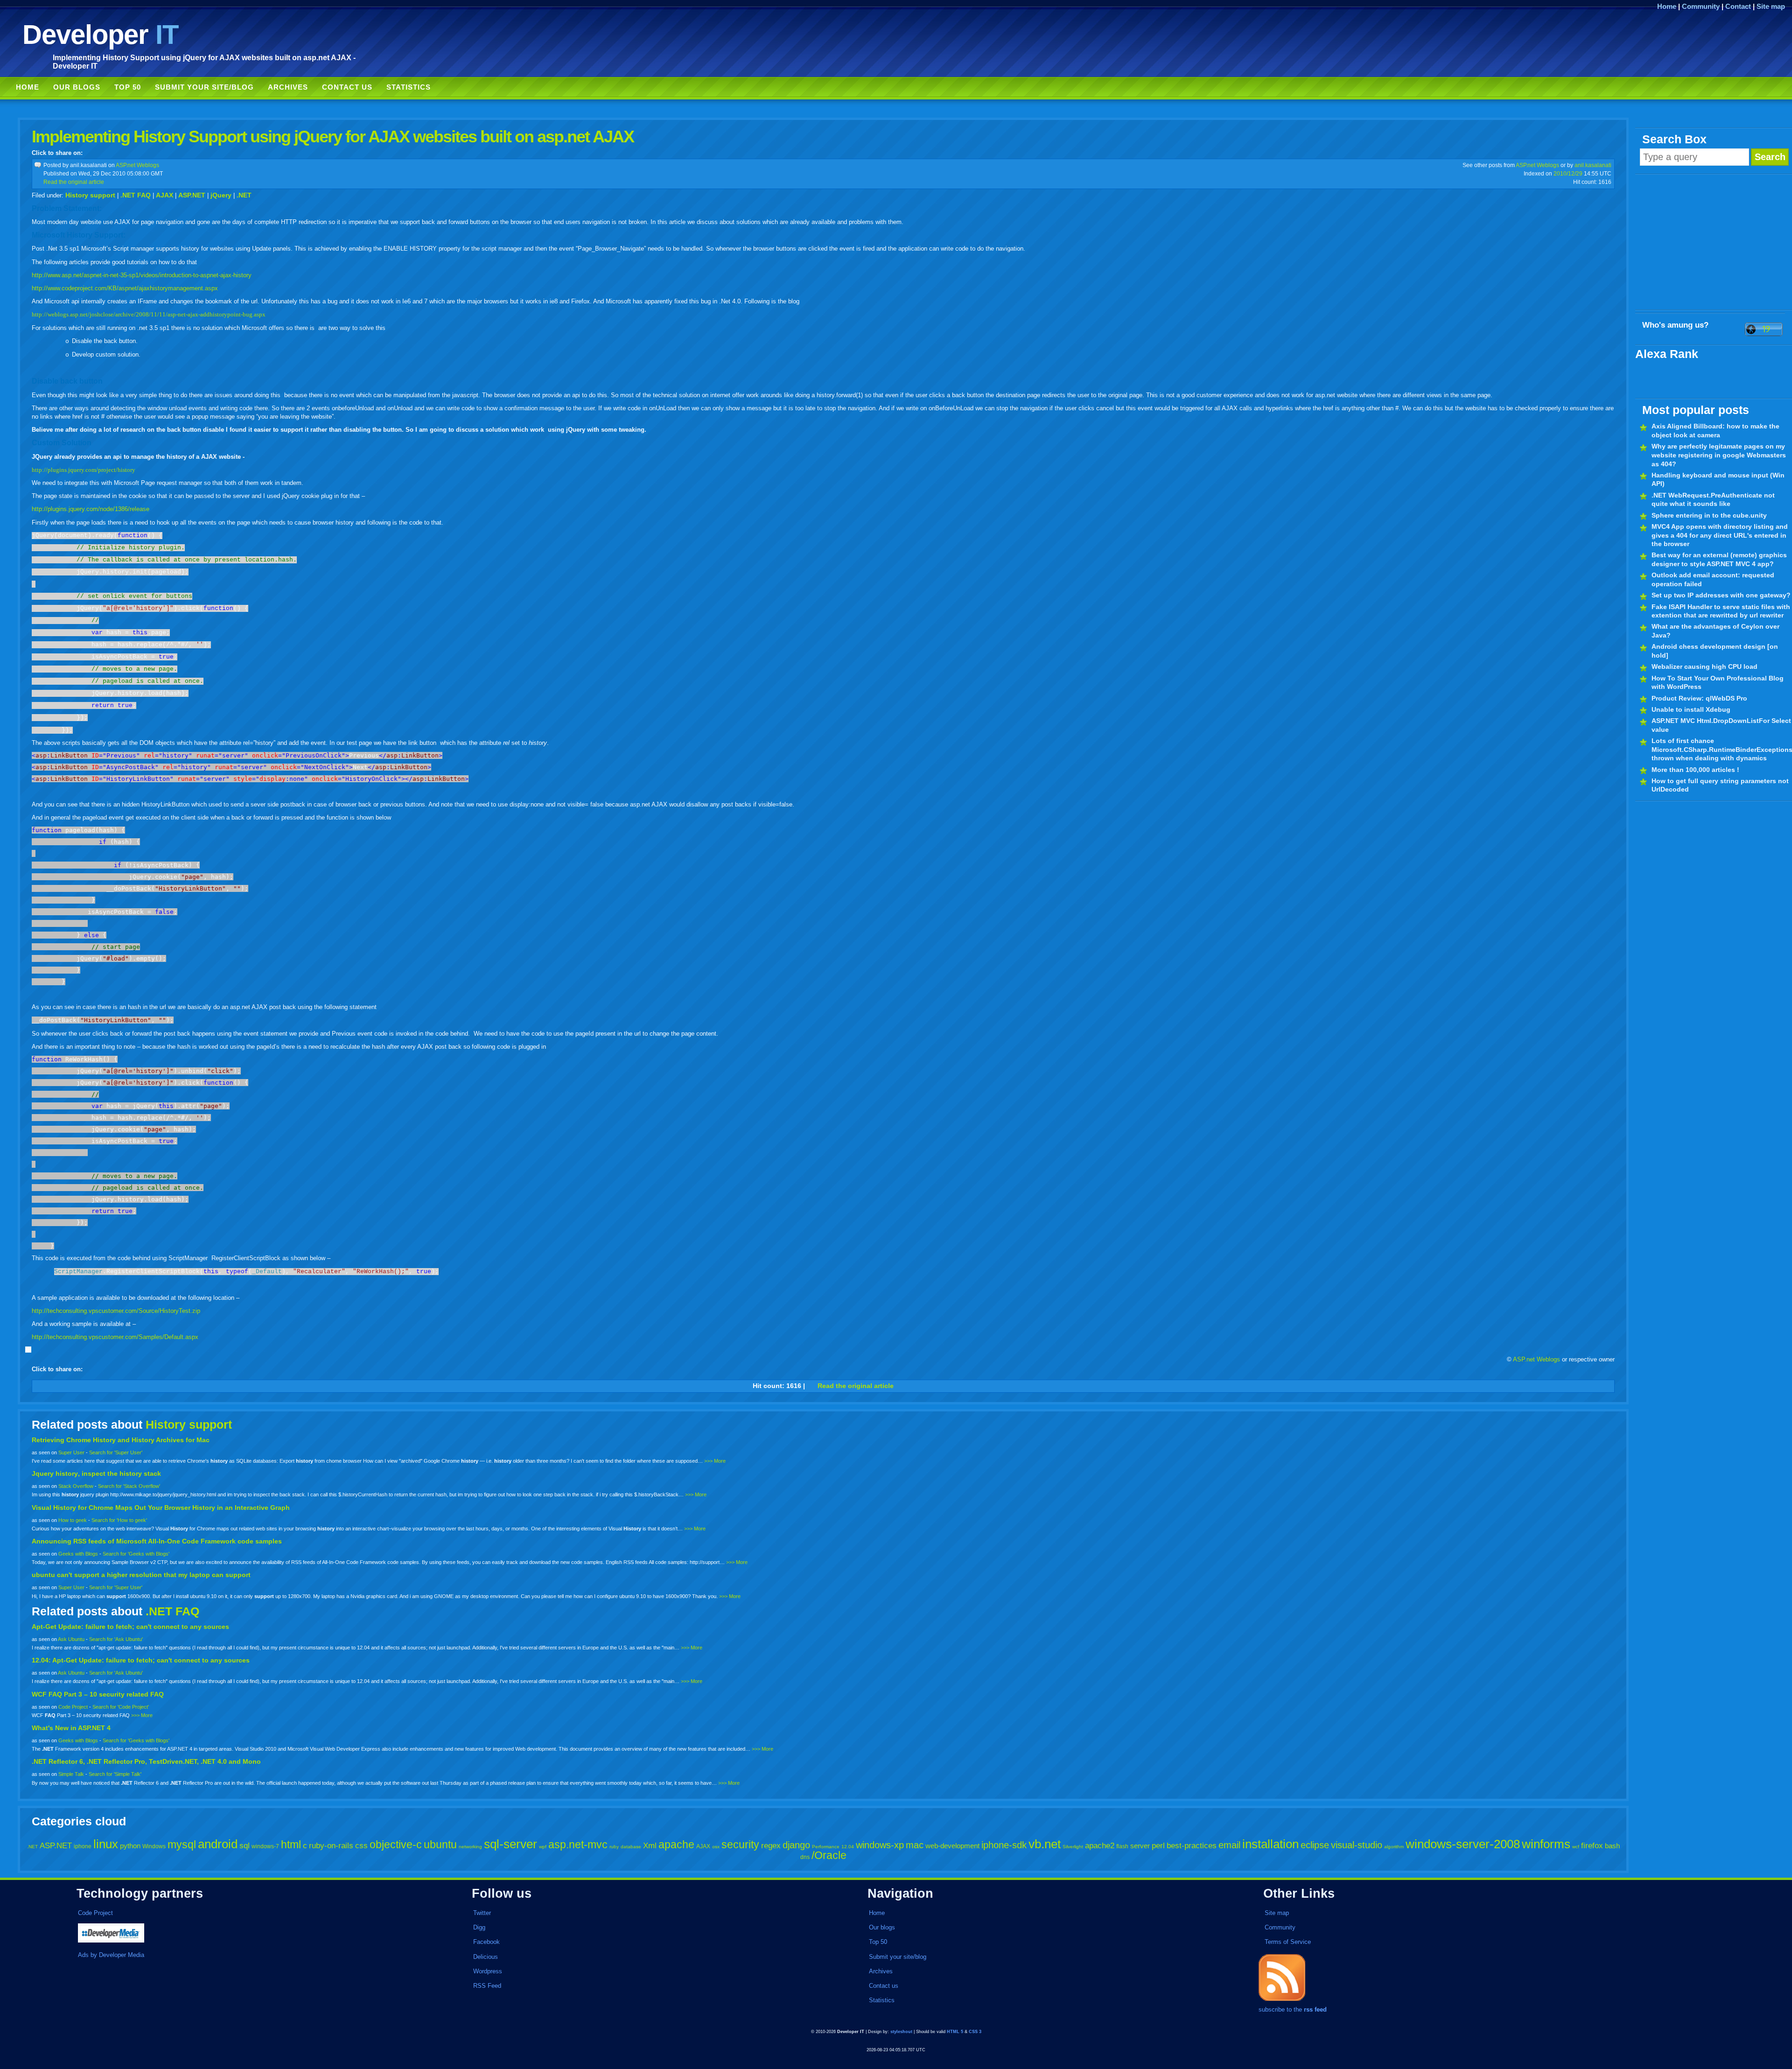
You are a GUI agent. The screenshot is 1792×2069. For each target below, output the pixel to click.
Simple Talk (71, 1774)
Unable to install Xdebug (1691, 709)
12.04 (848, 1847)
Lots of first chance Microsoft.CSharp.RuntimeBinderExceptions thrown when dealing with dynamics (1722, 749)
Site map (1771, 6)
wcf (1576, 1847)
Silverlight (1073, 1847)
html (291, 1845)
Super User (71, 1452)
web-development (952, 1846)
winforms (1546, 1844)
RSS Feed (487, 1986)
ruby (614, 1847)
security (740, 1845)
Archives (288, 87)
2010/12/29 (1568, 173)
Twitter (482, 1913)
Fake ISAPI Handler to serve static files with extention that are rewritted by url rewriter (1721, 611)
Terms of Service (1288, 1942)
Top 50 (128, 87)
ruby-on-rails (331, 1846)
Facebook (486, 1942)
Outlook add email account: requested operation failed (1713, 579)
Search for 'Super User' (116, 1452)
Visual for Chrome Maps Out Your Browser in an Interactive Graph (161, 1508)
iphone (83, 1846)
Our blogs (77, 87)
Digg (479, 1927)
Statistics (409, 87)
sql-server (511, 1844)
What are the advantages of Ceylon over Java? (1715, 631)
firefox (1592, 1846)
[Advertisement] (1714, 242)
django (796, 1845)
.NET (244, 195)
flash (1122, 1846)
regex (771, 1846)
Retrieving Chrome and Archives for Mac (121, 1440)
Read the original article (74, 182)
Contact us (347, 87)
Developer (100, 34)
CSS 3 (975, 2032)
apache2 (1100, 1846)
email (1229, 1845)
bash (1612, 1846)
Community (1701, 6)
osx (716, 1847)
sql (245, 1846)
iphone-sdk (1004, 1845)
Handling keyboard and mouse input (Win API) (1718, 480)
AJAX (164, 195)
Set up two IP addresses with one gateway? (1721, 595)
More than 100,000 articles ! (1695, 770)
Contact (1738, 6)
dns (805, 1857)
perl (1158, 1846)
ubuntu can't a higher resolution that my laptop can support (141, 1575)
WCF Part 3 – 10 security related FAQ (98, 1694)
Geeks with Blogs (78, 1554)
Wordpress (488, 1971)
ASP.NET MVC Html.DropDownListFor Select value (1721, 725)
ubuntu (440, 1845)
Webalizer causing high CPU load (1704, 666)
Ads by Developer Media (111, 1955)
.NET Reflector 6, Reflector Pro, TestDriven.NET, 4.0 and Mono (146, 1761)
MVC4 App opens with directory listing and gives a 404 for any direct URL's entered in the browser (1720, 535)
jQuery (221, 195)
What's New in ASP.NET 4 (71, 1728)
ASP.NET (192, 195)
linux (106, 1844)
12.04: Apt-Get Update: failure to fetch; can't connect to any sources (141, 1660)
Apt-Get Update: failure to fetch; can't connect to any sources (130, 1627)
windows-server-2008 (1463, 1844)
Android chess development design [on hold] (1715, 651)
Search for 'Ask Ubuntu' (116, 1639)
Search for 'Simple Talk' (115, 1774)
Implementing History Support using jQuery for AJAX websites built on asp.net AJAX (333, 137)
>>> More (715, 1461)
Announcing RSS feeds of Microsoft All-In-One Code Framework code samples (157, 1541)
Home (1667, 6)
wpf (543, 1847)
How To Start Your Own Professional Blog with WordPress (1718, 683)
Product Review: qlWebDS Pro (1699, 698)
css (361, 1846)
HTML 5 (955, 2032)
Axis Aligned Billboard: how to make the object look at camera (1715, 431)
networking (470, 1847)
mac (915, 1845)
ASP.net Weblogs (137, 165)
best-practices (1192, 1846)
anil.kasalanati (1593, 165)
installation (1270, 1844)
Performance (826, 1847)
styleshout (901, 2032)
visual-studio (1357, 1845)
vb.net (1045, 1844)
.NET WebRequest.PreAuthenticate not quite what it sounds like (1713, 500)
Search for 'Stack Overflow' (129, 1486)
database (631, 1847)
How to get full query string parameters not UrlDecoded (1720, 785)
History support (90, 195)
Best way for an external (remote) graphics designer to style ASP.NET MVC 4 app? (1719, 559)
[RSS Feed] (1282, 2001)
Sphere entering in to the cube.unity (1709, 515)
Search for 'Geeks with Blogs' (136, 1554)
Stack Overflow (76, 1486)
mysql (182, 1845)
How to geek (73, 1520)
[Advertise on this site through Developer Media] (249, 1934)
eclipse (1315, 1845)
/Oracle (829, 1855)
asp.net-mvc (578, 1845)
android (218, 1844)
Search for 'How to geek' (119, 1520)
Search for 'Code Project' (121, 1707)
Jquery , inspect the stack (96, 1473)
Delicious (486, 1957)
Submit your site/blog (204, 87)
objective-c (396, 1845)
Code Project (73, 1707)
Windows (154, 1846)
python (130, 1846)
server (1140, 1846)
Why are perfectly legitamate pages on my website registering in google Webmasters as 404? (1719, 455)
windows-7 (265, 1846)
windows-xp (880, 1845)
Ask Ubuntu (71, 1639)
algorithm (1394, 1847)
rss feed (1315, 2009)
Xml (650, 1846)
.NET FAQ (136, 195)
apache (676, 1845)
